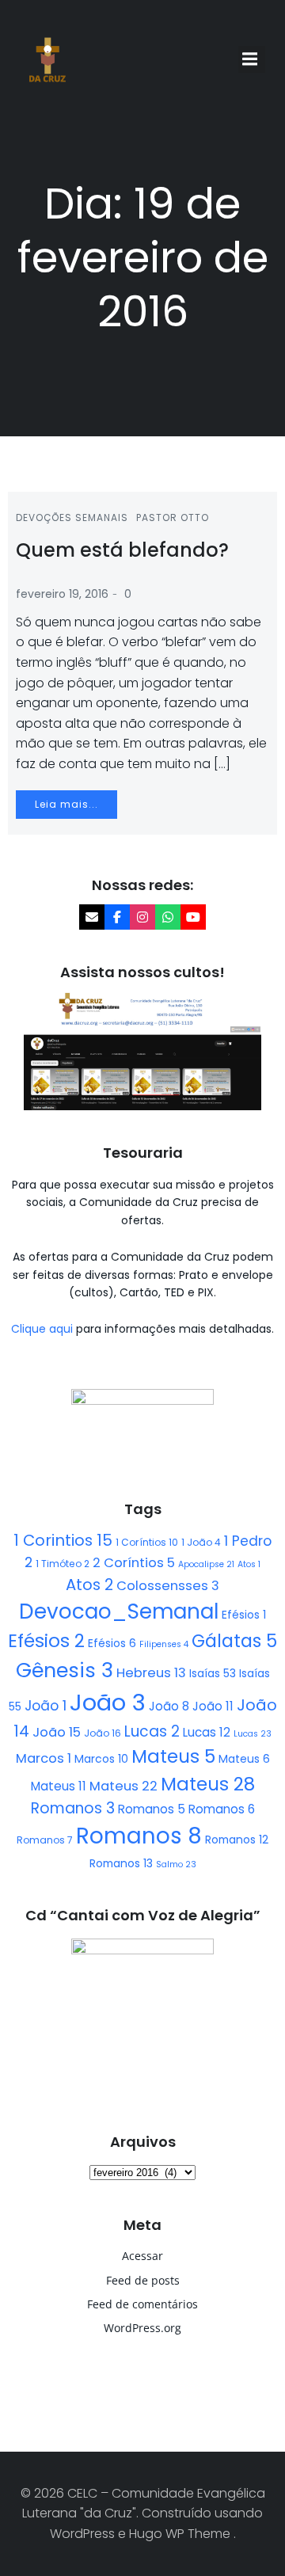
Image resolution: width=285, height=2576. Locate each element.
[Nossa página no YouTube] (193, 917)
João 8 (169, 1706)
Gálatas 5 (234, 1641)
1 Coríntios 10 (147, 1542)
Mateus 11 (59, 1786)
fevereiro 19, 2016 (62, 594)
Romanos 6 (222, 1809)
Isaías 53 (213, 1673)
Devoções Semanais (72, 517)
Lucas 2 (152, 1731)
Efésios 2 (46, 1641)
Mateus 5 (173, 1756)
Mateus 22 (123, 1786)
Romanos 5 (152, 1809)
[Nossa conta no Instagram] (142, 917)
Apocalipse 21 (206, 1564)
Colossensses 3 (168, 1586)
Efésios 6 (112, 1643)
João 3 (108, 1702)
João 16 (103, 1733)
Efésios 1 (244, 1615)
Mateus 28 (208, 1784)
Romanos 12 (237, 1840)
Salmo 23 (176, 1864)
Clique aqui (44, 1329)
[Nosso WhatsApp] (168, 917)
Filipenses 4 (164, 1644)
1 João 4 (201, 1542)
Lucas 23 (253, 1734)
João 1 (46, 1706)
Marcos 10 (101, 1759)
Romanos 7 (45, 1840)
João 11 (213, 1706)
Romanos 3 (73, 1808)
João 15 (57, 1732)
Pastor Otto (173, 517)
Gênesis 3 (65, 1670)
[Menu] (252, 59)
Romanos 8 (139, 1836)
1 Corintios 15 (63, 1540)
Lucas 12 (207, 1732)
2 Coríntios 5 (134, 1563)
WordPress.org (142, 2328)
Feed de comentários (142, 2304)
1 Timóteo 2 (63, 1564)
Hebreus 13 (151, 1673)
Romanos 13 (121, 1863)
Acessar (142, 2256)
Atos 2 (89, 1585)
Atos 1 (249, 1564)
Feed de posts (143, 2280)
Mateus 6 (244, 1759)
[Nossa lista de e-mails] (92, 917)
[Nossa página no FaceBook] (117, 917)
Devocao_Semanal (119, 1611)
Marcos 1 (44, 1758)
